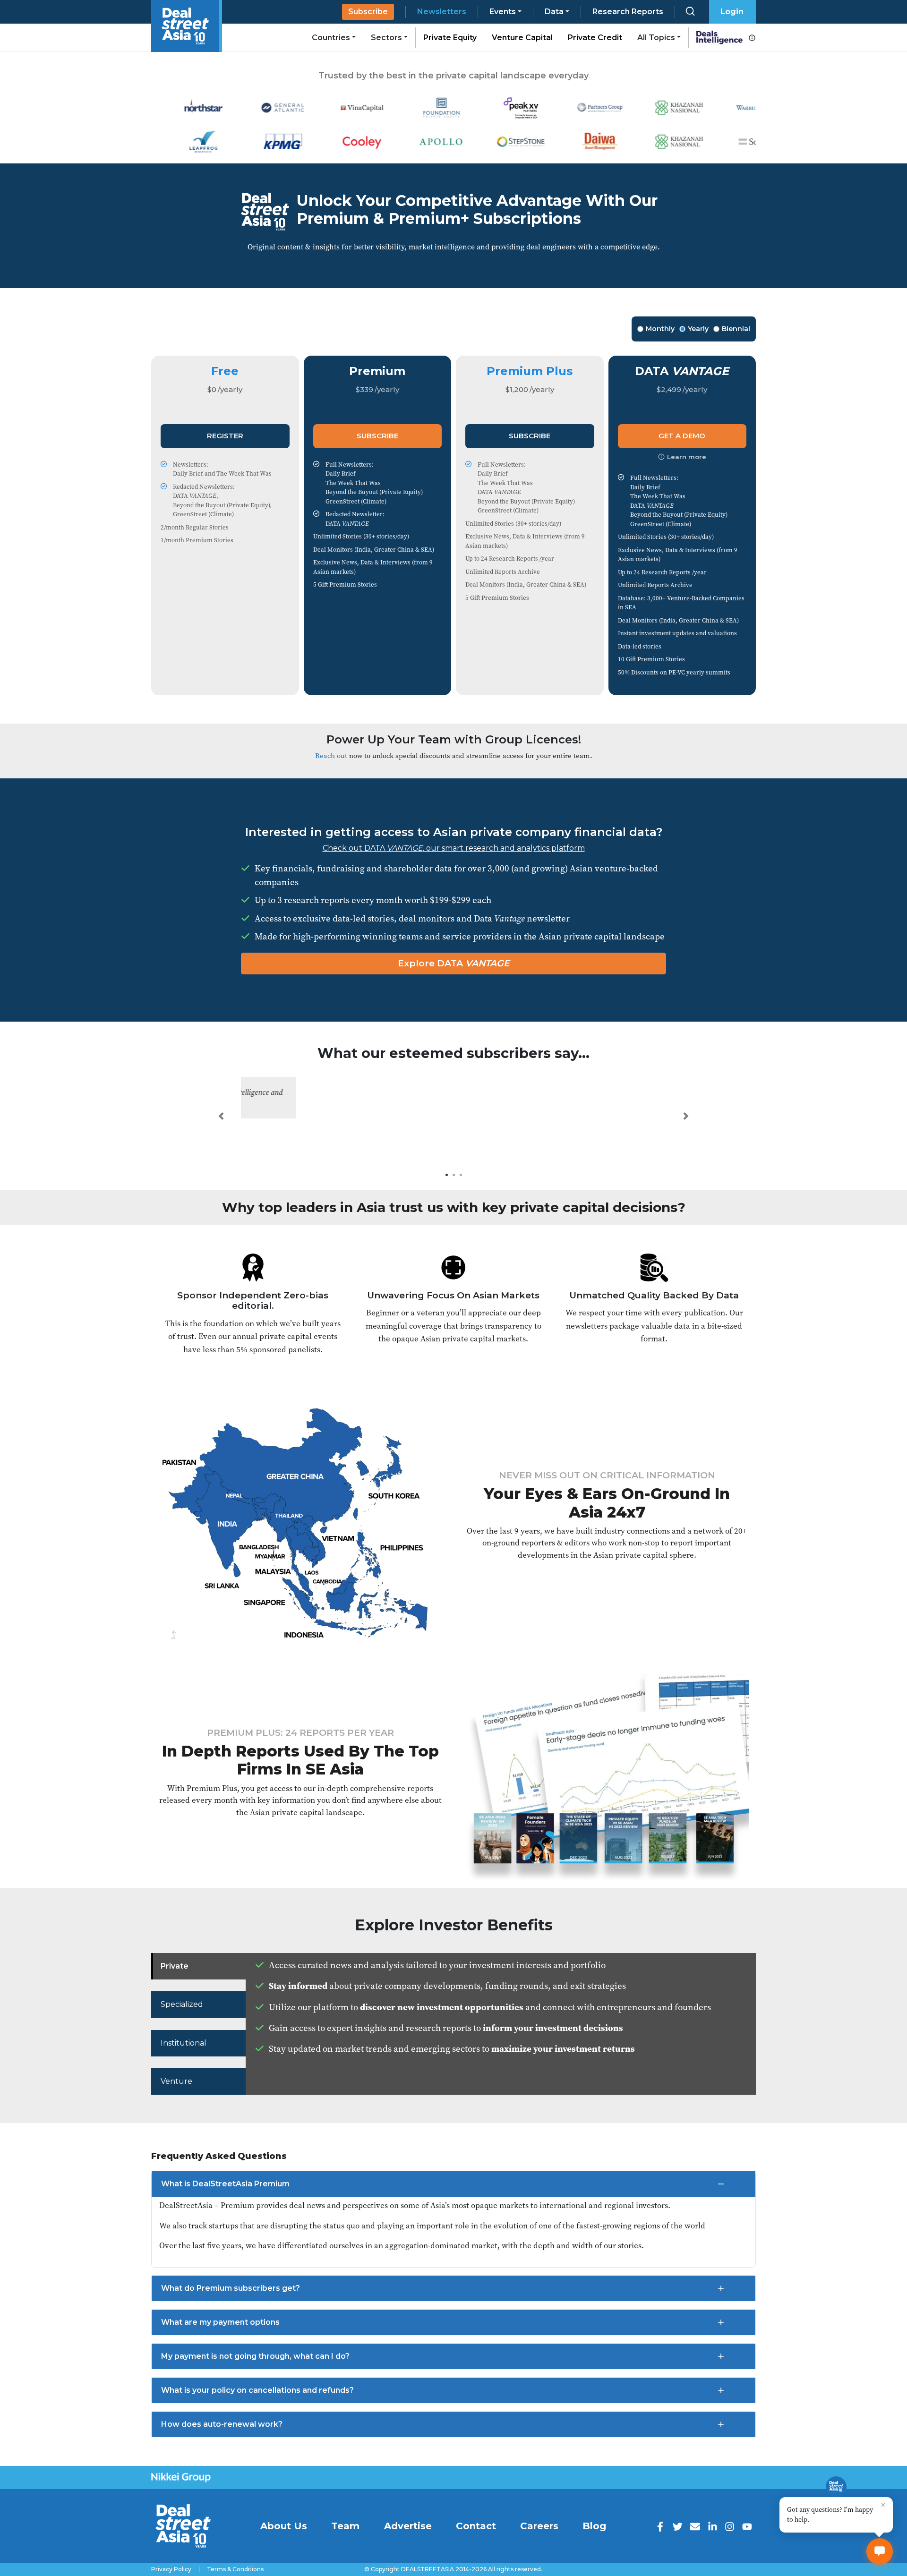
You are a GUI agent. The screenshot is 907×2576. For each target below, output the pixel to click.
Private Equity (450, 38)
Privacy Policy (171, 2569)
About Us (284, 2526)
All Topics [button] (656, 38)
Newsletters (442, 12)
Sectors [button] (386, 38)
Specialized (182, 2004)
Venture (176, 2081)
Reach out (331, 755)
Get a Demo (682, 436)
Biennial (736, 329)
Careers (539, 2526)
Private (175, 1966)
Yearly (698, 329)
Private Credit (595, 38)
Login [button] (732, 12)
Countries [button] (331, 38)
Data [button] (554, 12)
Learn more (687, 457)
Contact (476, 2526)
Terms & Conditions (235, 2569)
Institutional (184, 2043)
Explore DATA (454, 963)
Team (345, 2526)
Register (225, 436)
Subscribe (368, 12)
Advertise (408, 2526)
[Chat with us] (880, 2551)
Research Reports (628, 12)
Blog (594, 2526)
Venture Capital (522, 38)
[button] (221, 1116)
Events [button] (503, 12)
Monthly (660, 329)
